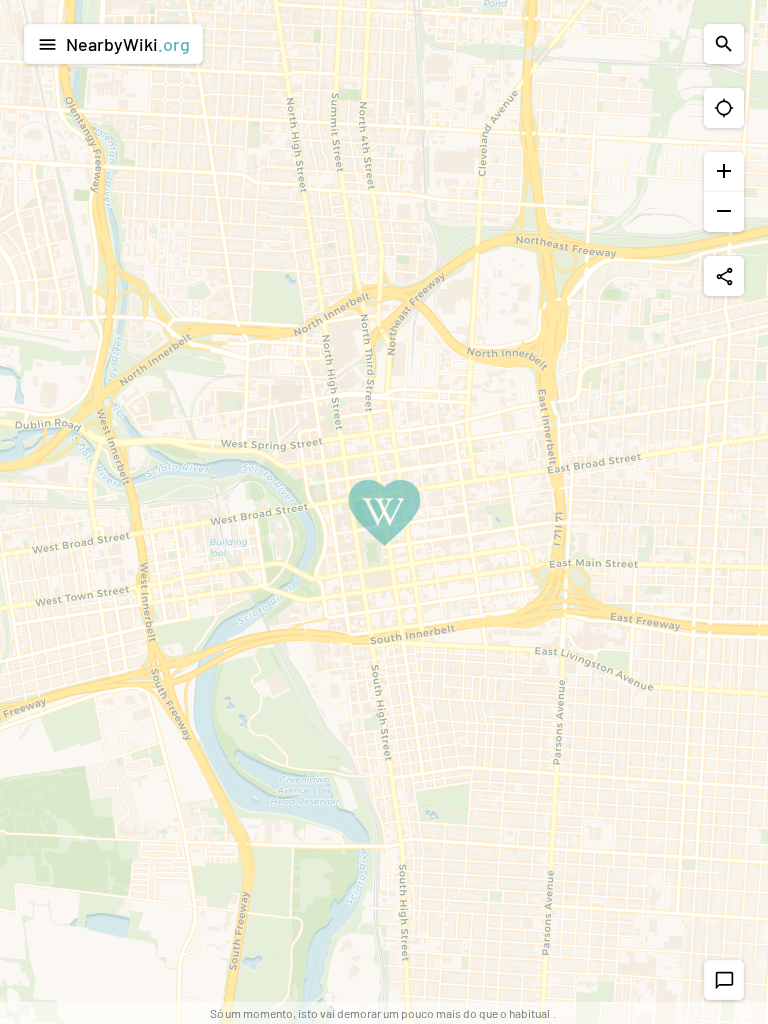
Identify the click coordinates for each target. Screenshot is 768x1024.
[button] (724, 108)
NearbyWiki (113, 44)
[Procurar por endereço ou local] (724, 44)
